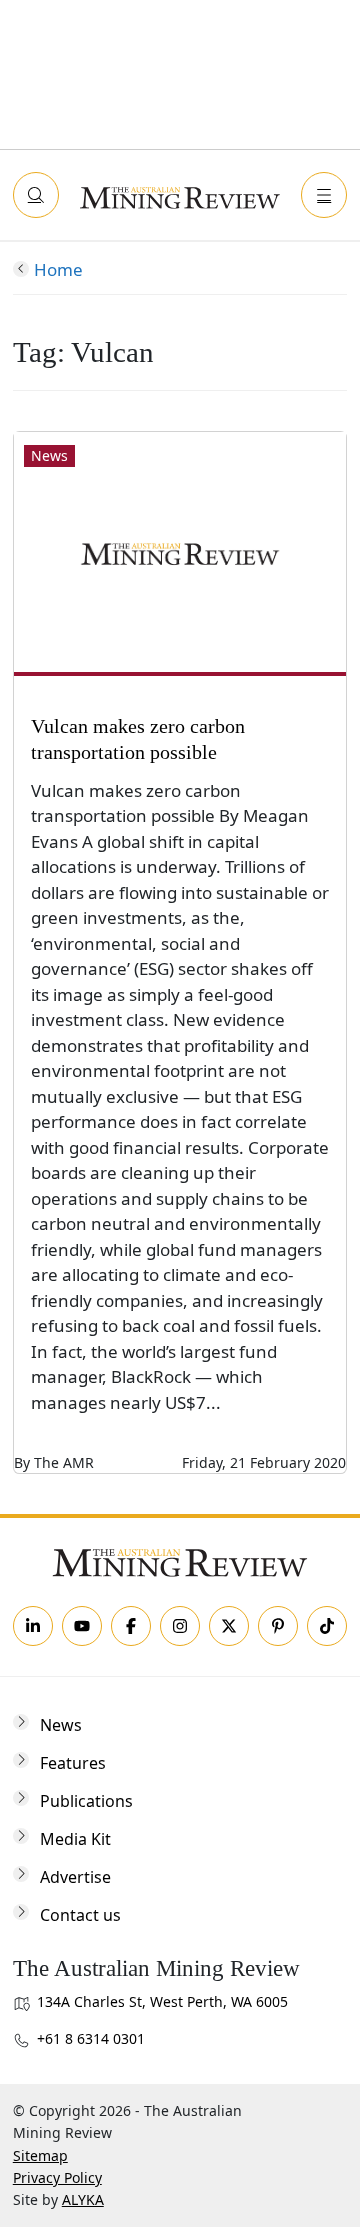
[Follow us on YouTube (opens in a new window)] (82, 1626)
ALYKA (83, 2199)
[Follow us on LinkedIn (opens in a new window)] (33, 1626)
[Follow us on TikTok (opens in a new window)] (327, 1626)
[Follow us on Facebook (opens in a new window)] (131, 1626)
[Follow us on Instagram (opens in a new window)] (180, 1626)
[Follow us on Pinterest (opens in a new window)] (278, 1626)
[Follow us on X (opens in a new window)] (229, 1626)
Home (58, 269)
